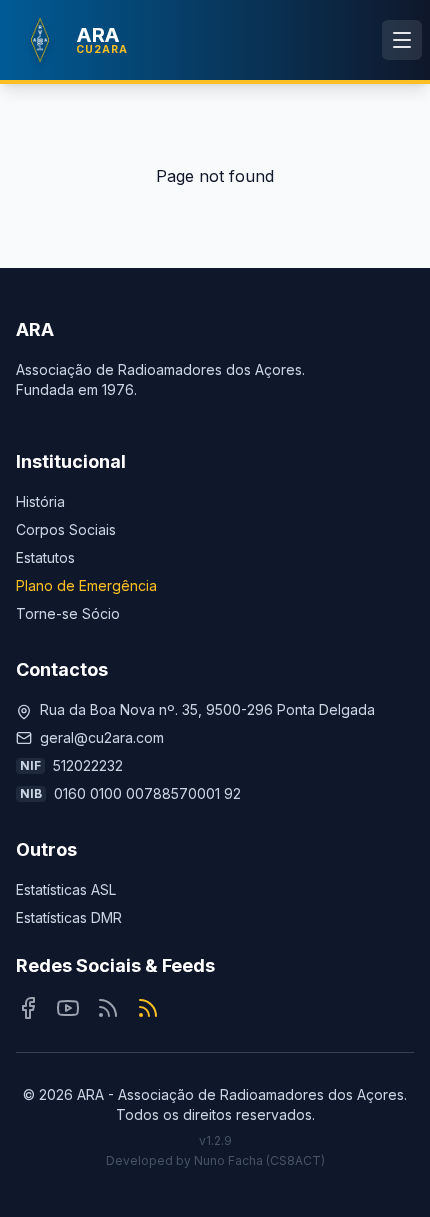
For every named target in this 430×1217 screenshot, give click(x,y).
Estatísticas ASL (66, 889)
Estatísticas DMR (69, 917)
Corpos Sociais (66, 529)
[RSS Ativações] (148, 1008)
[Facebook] (28, 1008)
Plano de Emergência (86, 585)
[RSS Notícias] (108, 1008)
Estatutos (45, 557)
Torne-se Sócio (68, 613)
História (40, 501)
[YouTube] (68, 1008)
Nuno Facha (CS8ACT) (259, 1160)
